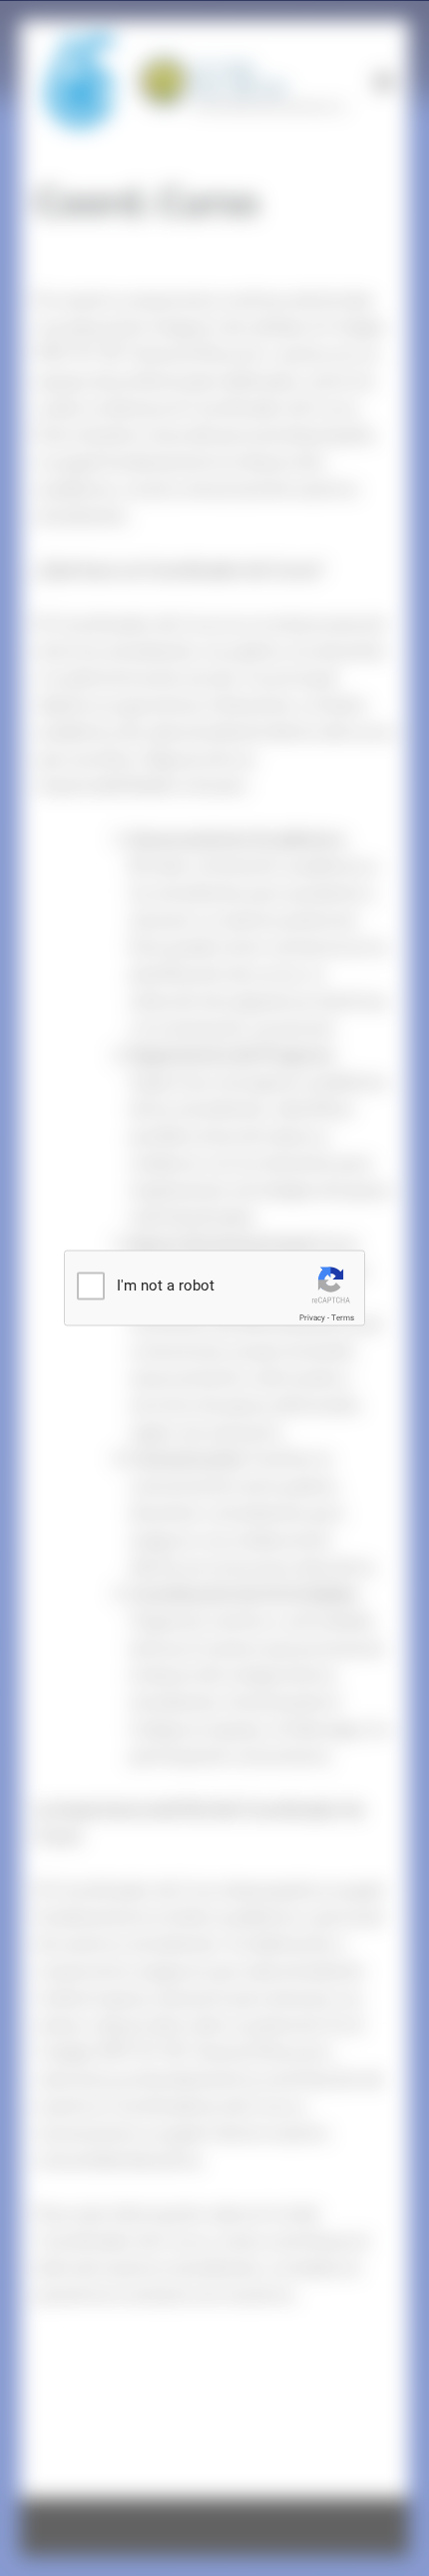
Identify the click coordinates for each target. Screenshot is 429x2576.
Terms (343, 1318)
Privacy (312, 1318)
